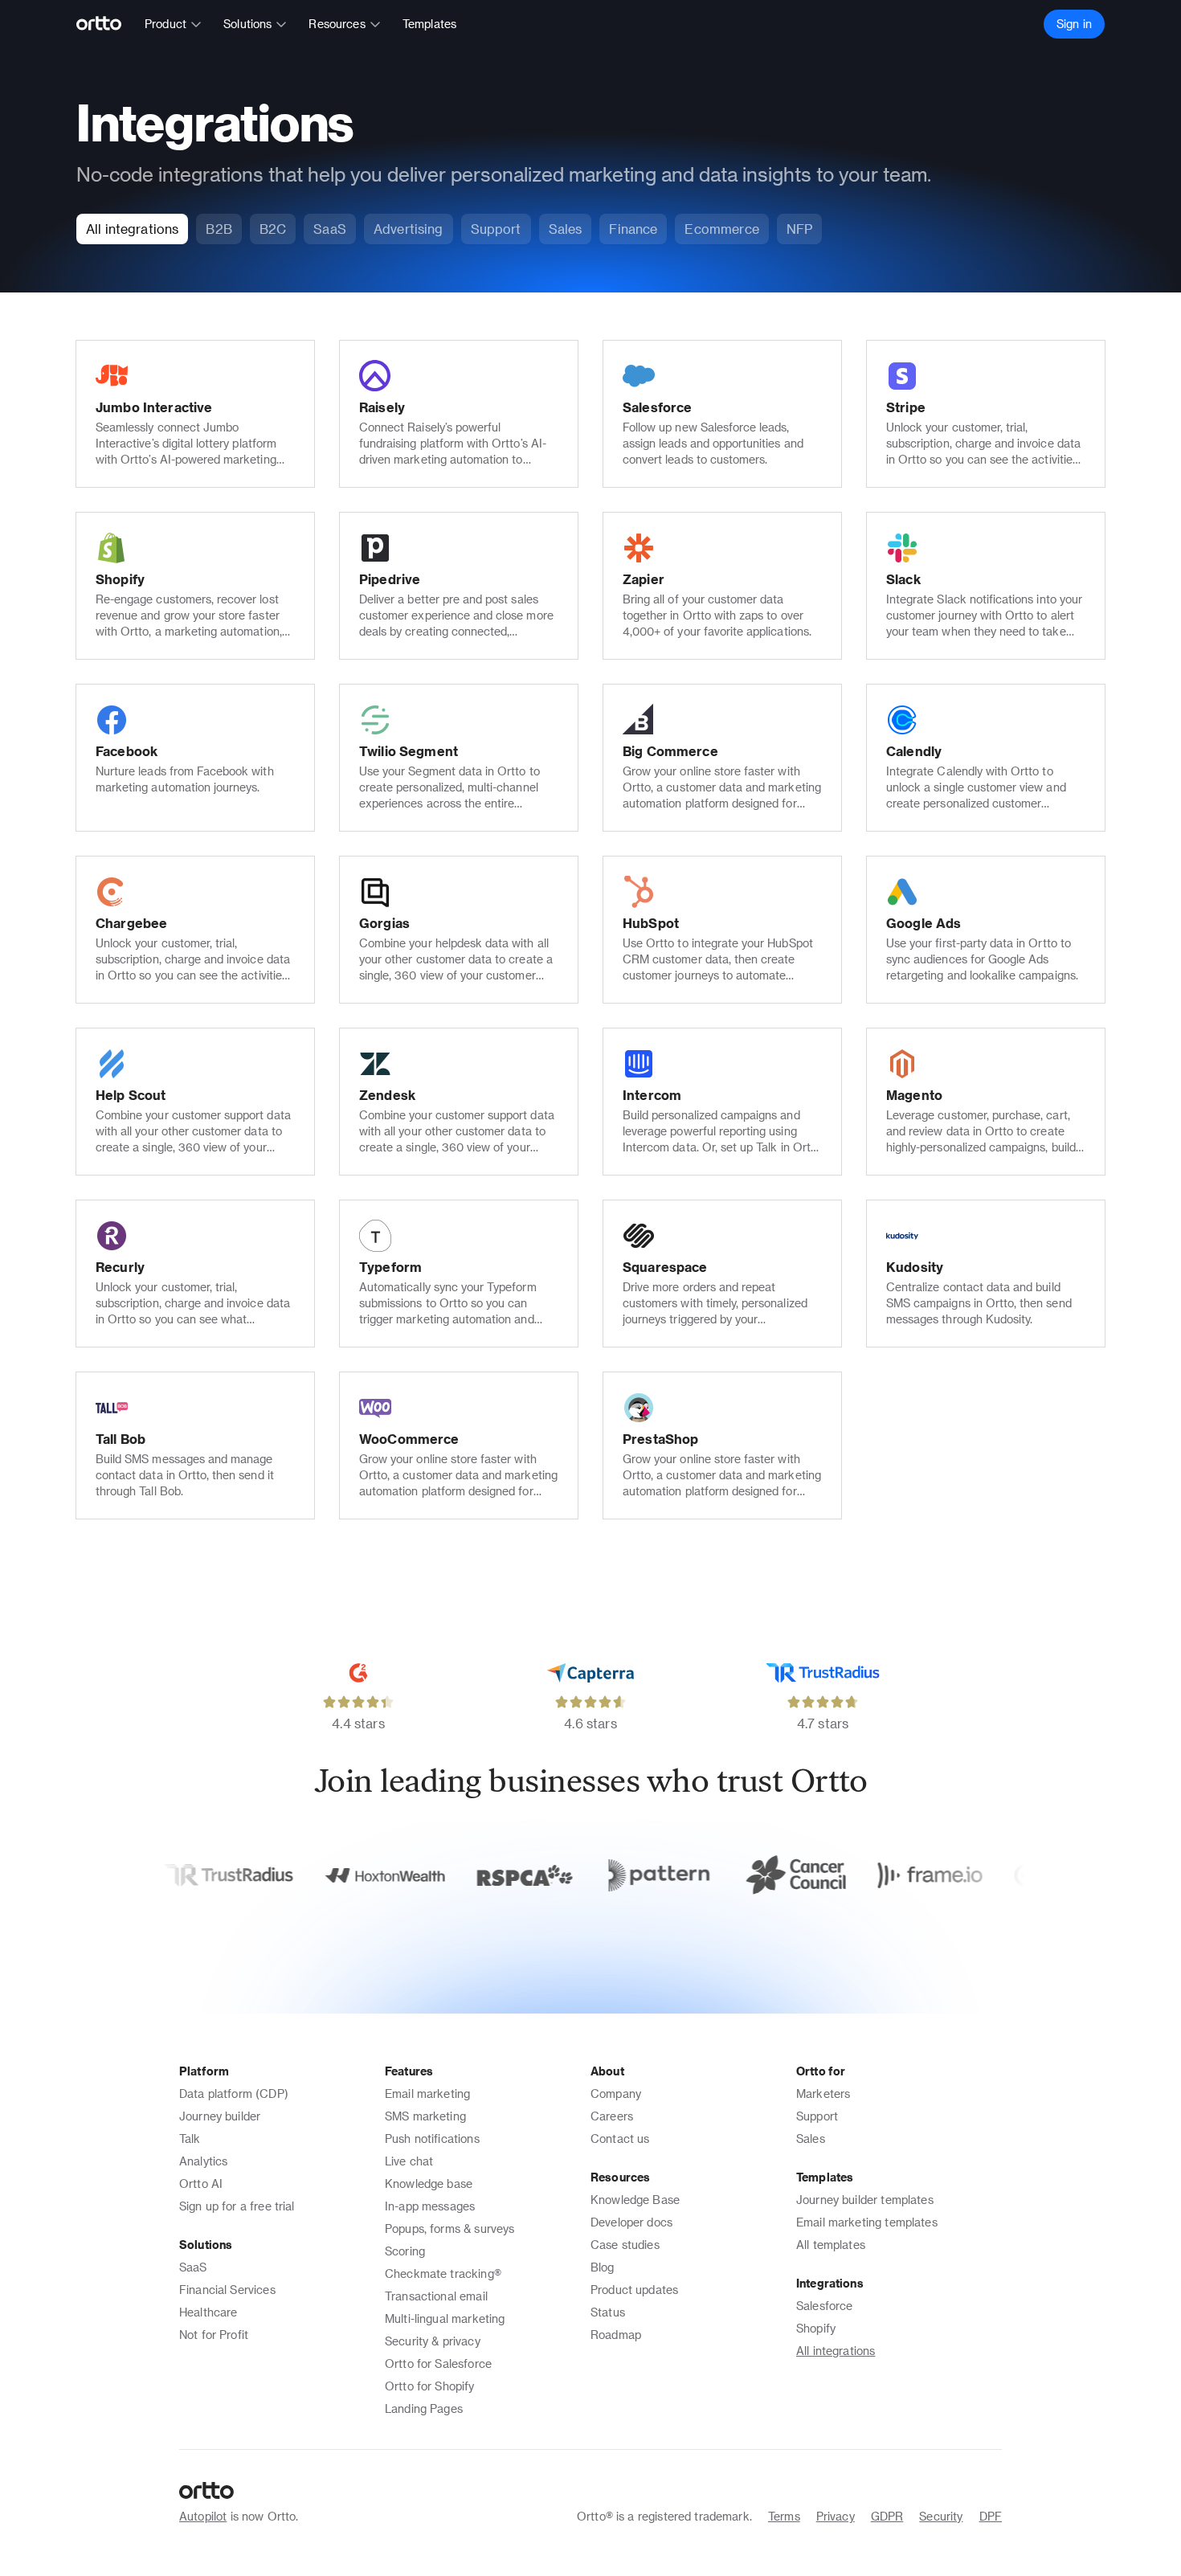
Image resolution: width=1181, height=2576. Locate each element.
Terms (784, 2516)
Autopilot (203, 2516)
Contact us (620, 2138)
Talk (190, 2138)
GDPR (887, 2516)
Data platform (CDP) (234, 2094)
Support (817, 2116)
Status (608, 2312)
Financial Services (227, 2290)
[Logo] (106, 24)
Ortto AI (201, 2183)
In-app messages (430, 2206)
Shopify (816, 2328)
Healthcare (208, 2312)
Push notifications (432, 2138)
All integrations (836, 2351)
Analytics (203, 2161)
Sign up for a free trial (237, 2206)
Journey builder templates (865, 2200)
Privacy (836, 2516)
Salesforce (825, 2306)
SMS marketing (425, 2116)
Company (616, 2094)
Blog (603, 2267)
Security (941, 2516)
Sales (811, 2138)
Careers (612, 2116)
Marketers (823, 2094)
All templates (831, 2245)
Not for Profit (214, 2335)
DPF (991, 2516)
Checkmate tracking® (443, 2273)
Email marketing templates (867, 2222)
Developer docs (631, 2222)
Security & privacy (433, 2341)
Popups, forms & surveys (450, 2228)
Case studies (625, 2245)
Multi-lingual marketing (445, 2318)
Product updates (634, 2290)
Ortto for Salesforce (438, 2363)
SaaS (193, 2267)
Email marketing (427, 2094)
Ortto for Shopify (430, 2386)
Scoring (405, 2251)
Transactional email (436, 2296)
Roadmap (616, 2335)
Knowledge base (429, 2183)
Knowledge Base (635, 2200)
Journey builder (220, 2116)
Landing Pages (424, 2408)
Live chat (409, 2161)
